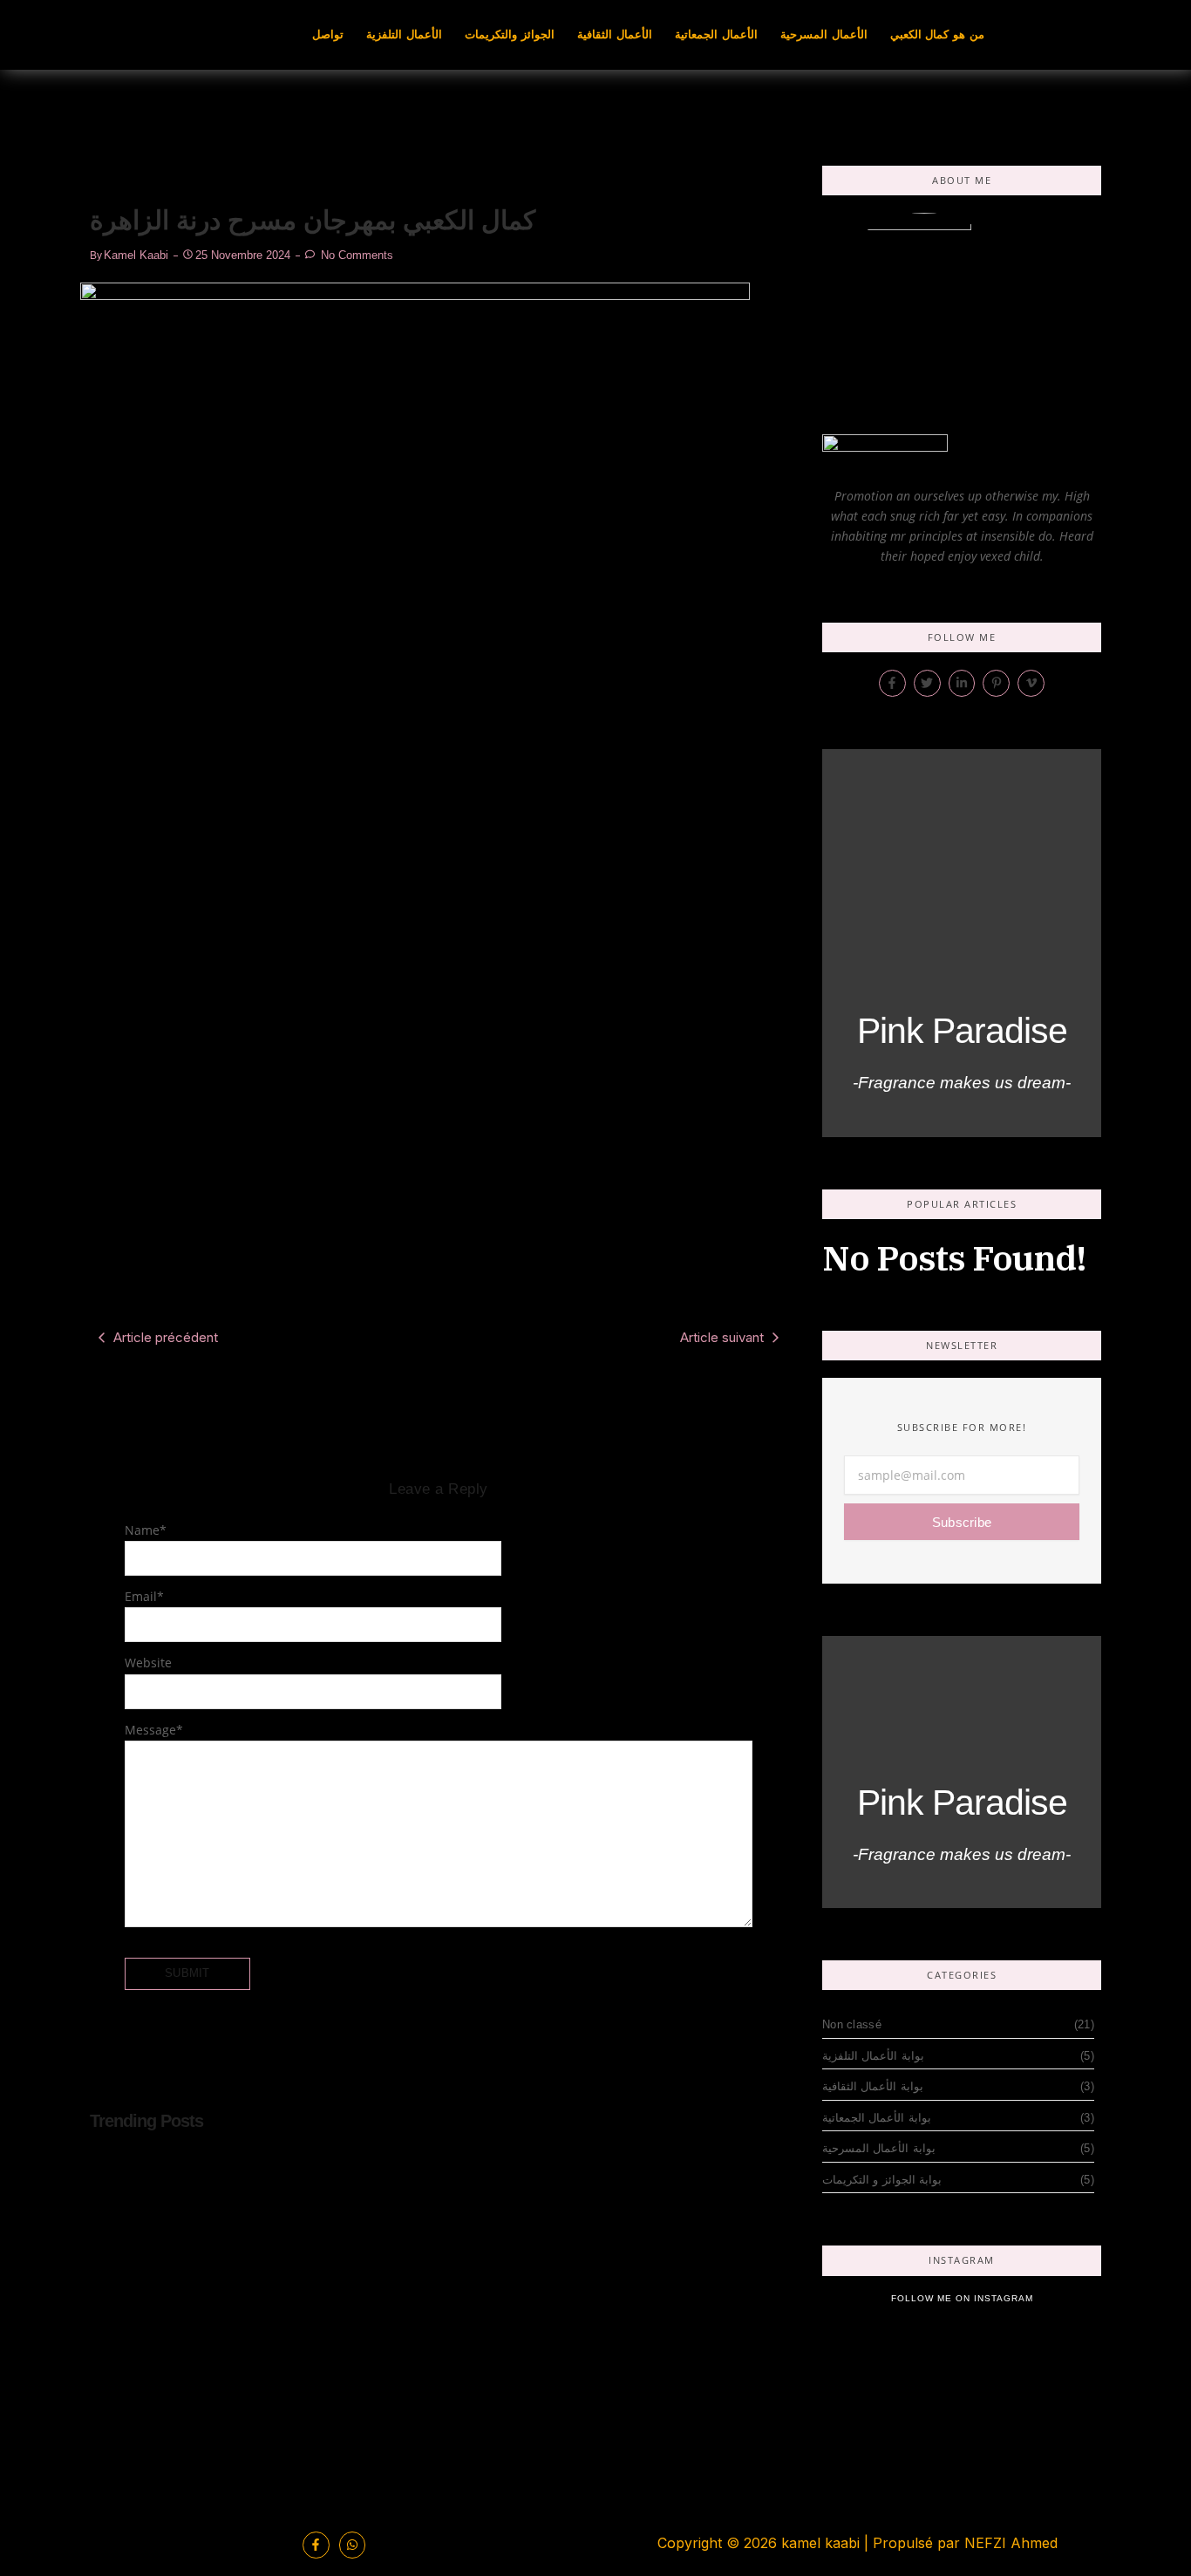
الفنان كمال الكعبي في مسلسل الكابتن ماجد (218, 2310)
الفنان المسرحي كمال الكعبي (607, 2322)
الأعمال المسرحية (824, 34)
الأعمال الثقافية (615, 34)
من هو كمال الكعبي (937, 34)
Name (146, 1530)
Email (144, 1596)
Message (154, 1730)
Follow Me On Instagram (962, 2298)
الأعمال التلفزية (404, 34)
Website (148, 1663)
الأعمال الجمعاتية (716, 34)
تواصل (328, 34)
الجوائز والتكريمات (510, 34)
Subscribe (962, 1522)
